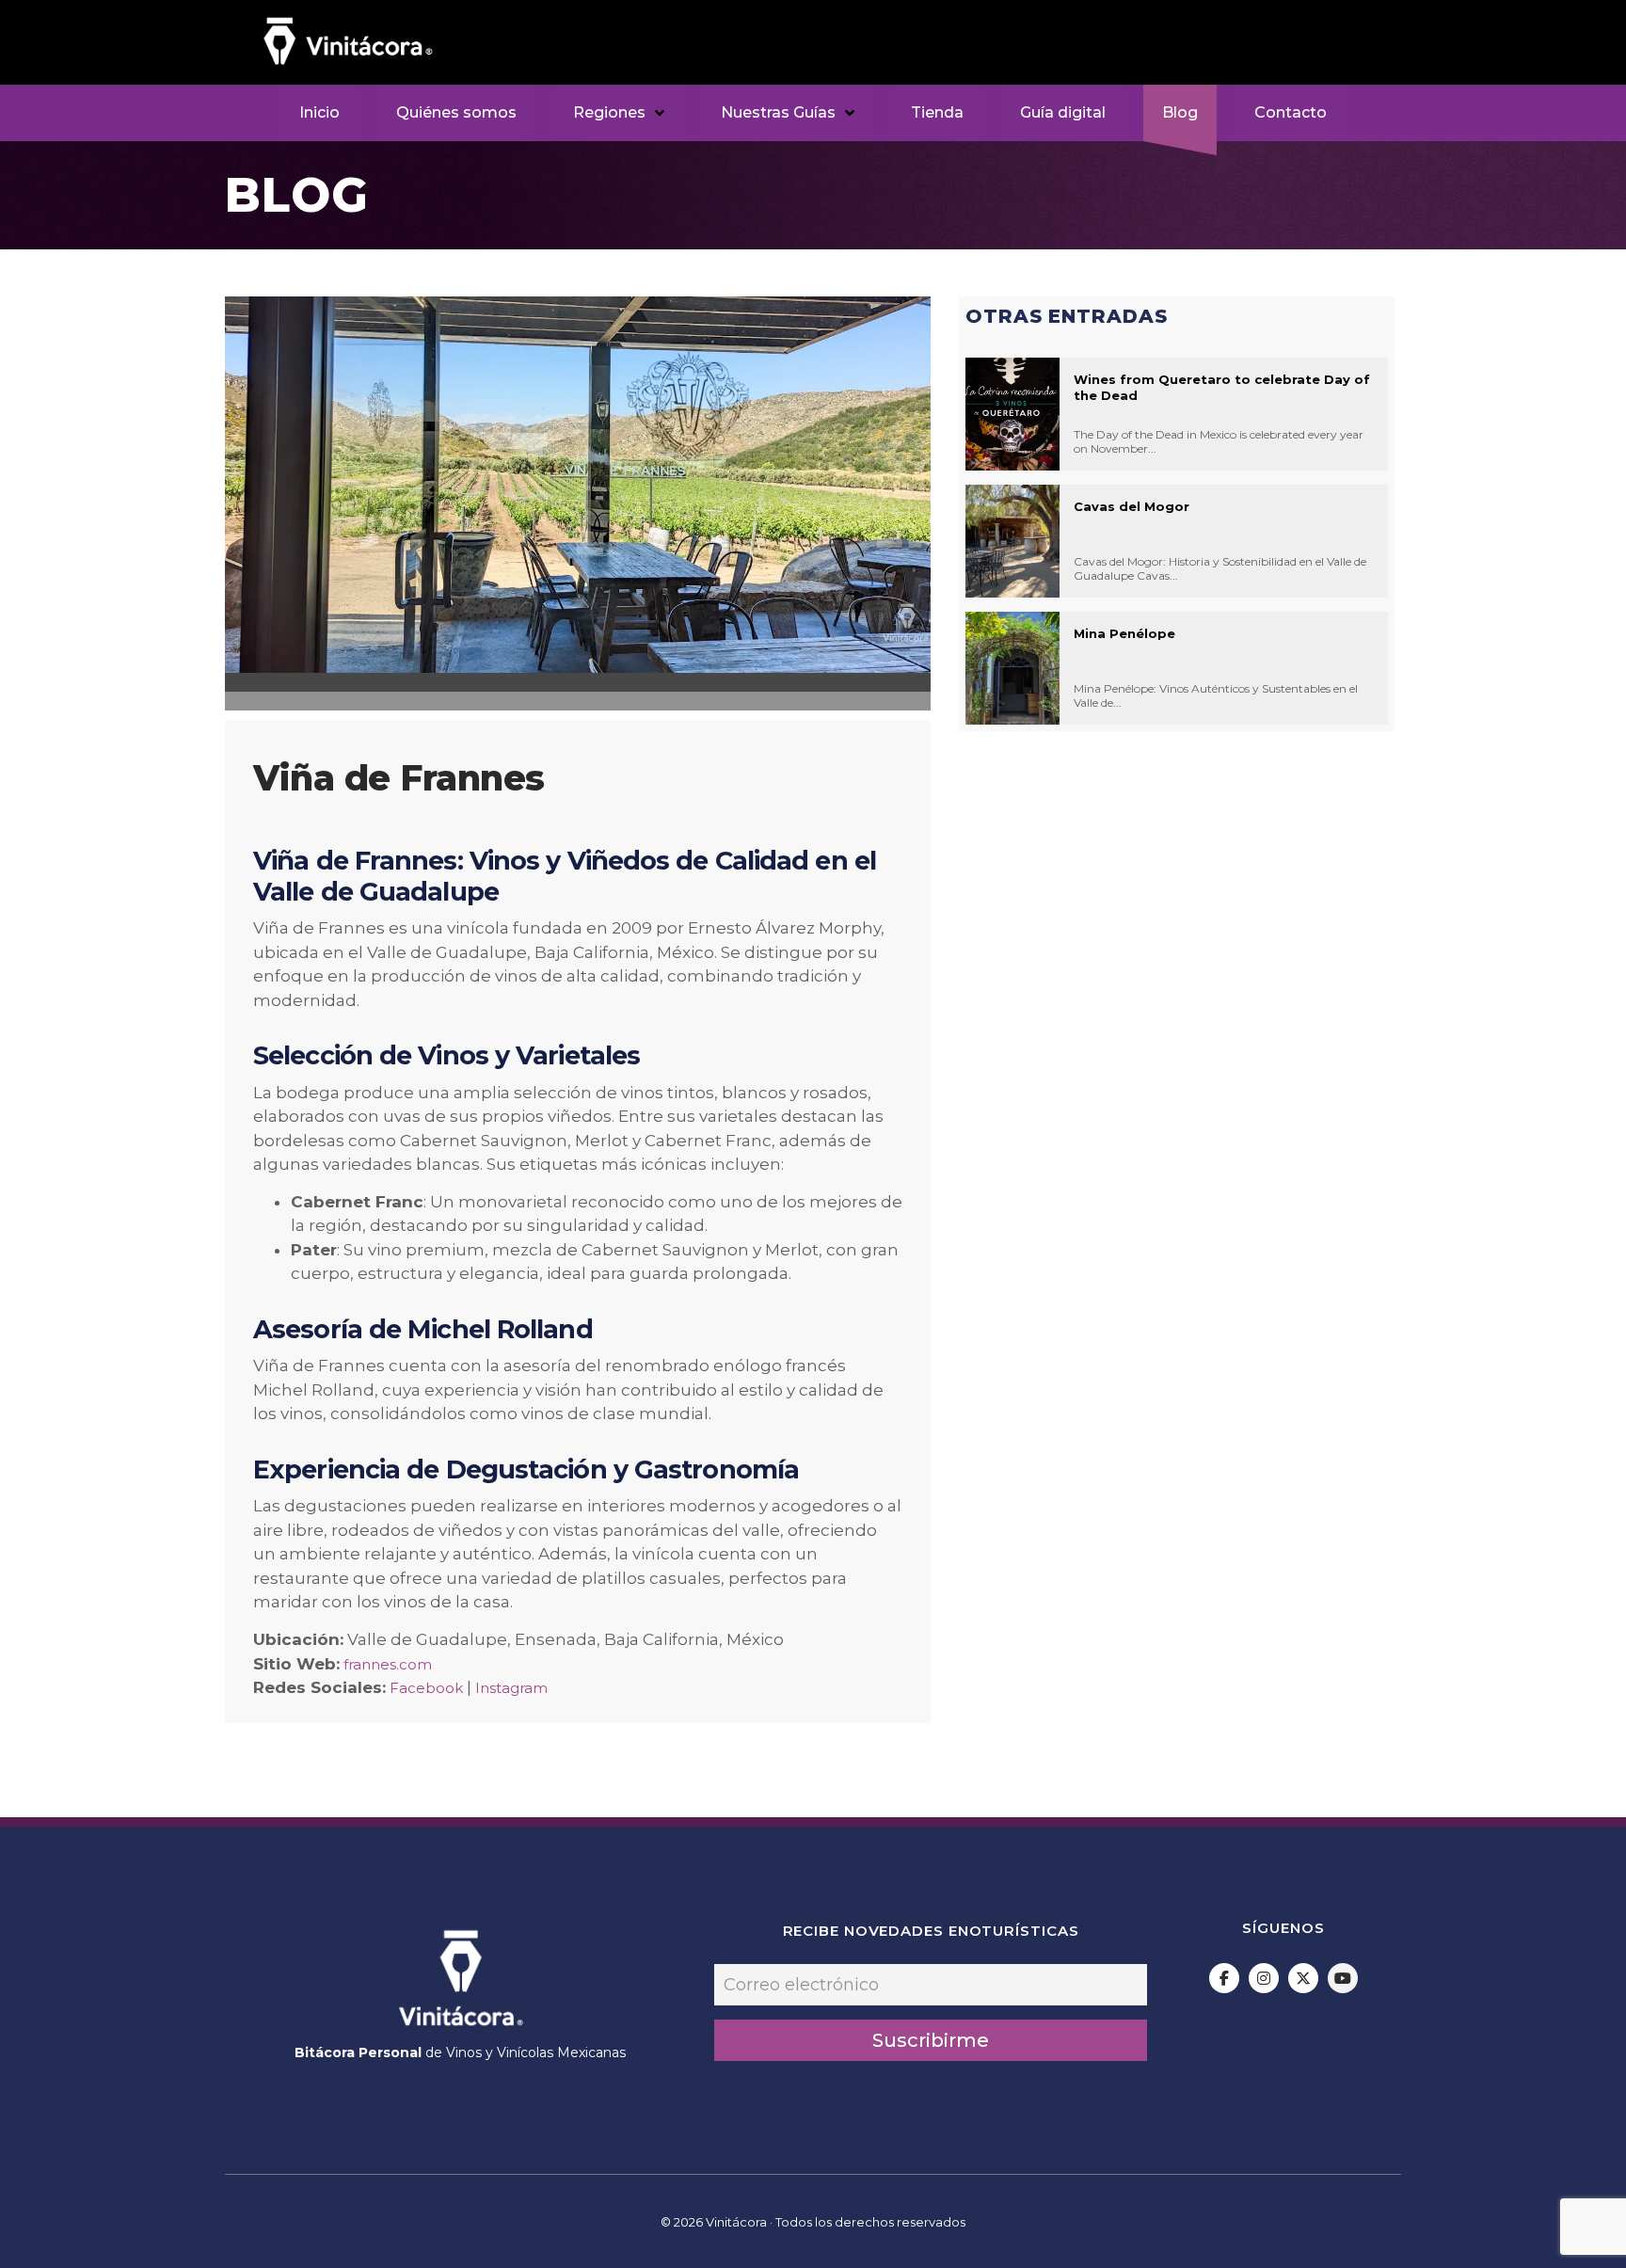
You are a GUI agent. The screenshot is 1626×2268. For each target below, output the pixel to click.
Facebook (426, 1688)
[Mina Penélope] (1012, 668)
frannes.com (388, 1664)
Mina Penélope (1124, 633)
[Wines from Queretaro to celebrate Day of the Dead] (1012, 414)
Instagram (511, 1688)
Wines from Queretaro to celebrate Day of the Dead (1222, 387)
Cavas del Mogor (1132, 506)
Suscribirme (931, 2040)
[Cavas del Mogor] (1012, 541)
